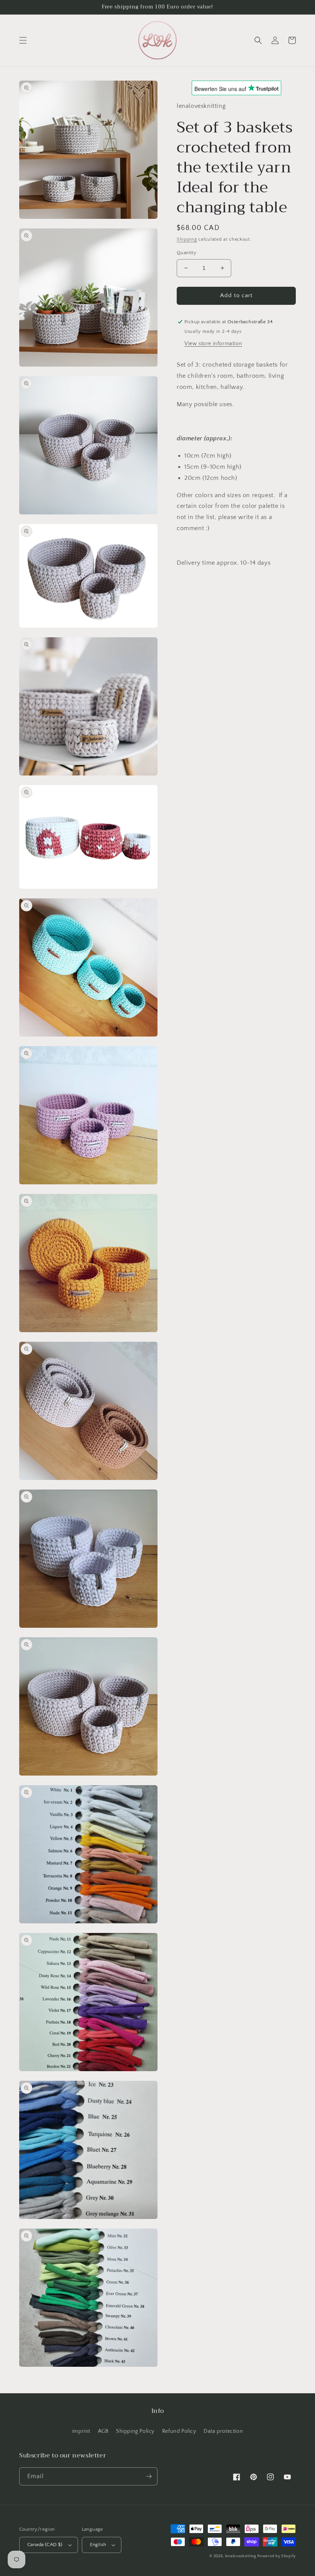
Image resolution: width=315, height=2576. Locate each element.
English (98, 2545)
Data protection (223, 2431)
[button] (23, 40)
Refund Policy (179, 2431)
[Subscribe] (149, 2476)
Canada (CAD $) (45, 2545)
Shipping (187, 239)
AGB (103, 2431)
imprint (81, 2431)
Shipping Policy (135, 2431)
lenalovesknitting (241, 2556)
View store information (213, 344)
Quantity (187, 253)
